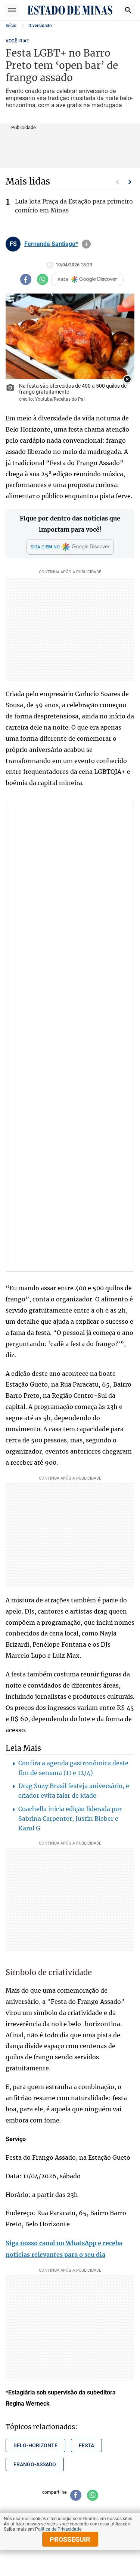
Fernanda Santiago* (51, 244)
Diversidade (40, 26)
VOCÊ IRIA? (17, 41)
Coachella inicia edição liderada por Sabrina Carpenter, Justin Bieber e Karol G (70, 1819)
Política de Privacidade (58, 2529)
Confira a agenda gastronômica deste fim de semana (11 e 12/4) (73, 1768)
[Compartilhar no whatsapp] (43, 279)
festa (86, 2445)
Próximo (130, 182)
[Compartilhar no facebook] (26, 279)
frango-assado (35, 2464)
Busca (128, 10)
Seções (12, 10)
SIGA (63, 280)
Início (11, 26)
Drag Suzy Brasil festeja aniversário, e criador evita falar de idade (74, 1791)
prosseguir (70, 2539)
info (86, 244)
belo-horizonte (35, 2445)
